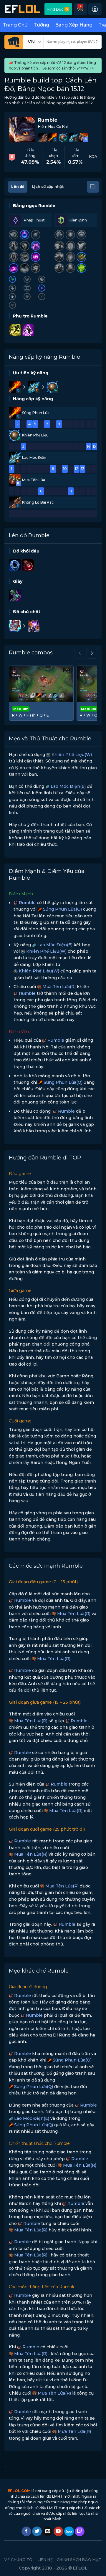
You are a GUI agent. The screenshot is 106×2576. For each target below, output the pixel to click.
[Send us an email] (48, 2532)
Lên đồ (18, 187)
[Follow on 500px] (69, 2532)
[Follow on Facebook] (26, 2532)
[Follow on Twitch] (80, 2532)
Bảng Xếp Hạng (74, 25)
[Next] (92, 653)
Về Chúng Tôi (19, 2560)
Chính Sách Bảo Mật (79, 2560)
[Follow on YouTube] (58, 2532)
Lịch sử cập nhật (48, 187)
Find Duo (58, 9)
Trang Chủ (15, 25)
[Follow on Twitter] (37, 2532)
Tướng (41, 25)
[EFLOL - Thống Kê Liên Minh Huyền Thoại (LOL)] (22, 9)
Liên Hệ (45, 2560)
